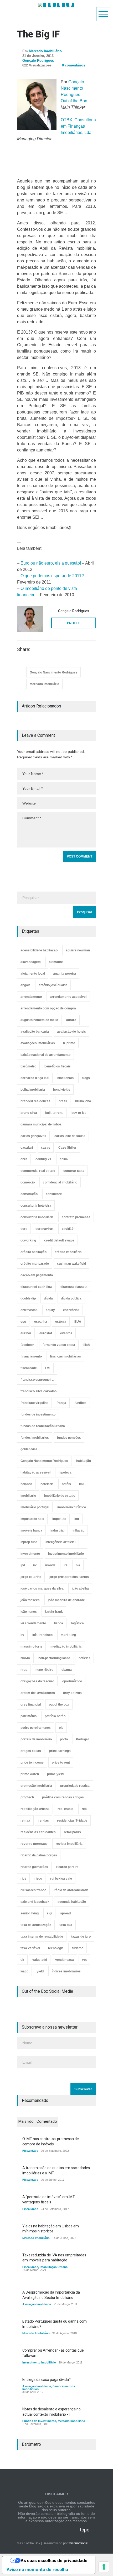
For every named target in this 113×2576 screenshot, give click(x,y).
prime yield (55, 1774)
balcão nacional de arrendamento (45, 1055)
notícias (84, 1658)
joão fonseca (30, 1600)
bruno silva (29, 1113)
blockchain (65, 1078)
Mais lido (26, 2121)
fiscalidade (29, 1368)
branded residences (35, 1101)
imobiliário (28, 1496)
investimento (30, 1554)
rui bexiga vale (61, 1879)
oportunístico (72, 1681)
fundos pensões (69, 1438)
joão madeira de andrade (66, 1600)
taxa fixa (66, 1925)
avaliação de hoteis (71, 1032)
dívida (48, 1298)
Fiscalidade (30, 2151)
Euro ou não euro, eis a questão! (51, 563)
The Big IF (38, 34)
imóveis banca (31, 1530)
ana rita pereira (65, 974)
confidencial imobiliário (60, 1182)
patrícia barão (55, 1716)
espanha (41, 1322)
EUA (78, 1322)
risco (38, 1879)
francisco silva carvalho (38, 1391)
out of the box (59, 1705)
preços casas (31, 1751)
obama (67, 1670)
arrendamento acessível (68, 997)
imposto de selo (32, 1519)
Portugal (82, 1739)
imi (81, 1484)
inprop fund (29, 1542)
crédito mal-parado (35, 1264)
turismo (78, 1948)
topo (85, 2530)
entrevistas (29, 1310)
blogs (86, 1078)
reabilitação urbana (35, 1809)
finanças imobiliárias (65, 1356)
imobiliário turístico (72, 1507)
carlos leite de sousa (70, 1136)
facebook (27, 1345)
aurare (71, 1020)
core (24, 1229)
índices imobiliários (66, 1971)
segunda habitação (72, 1902)
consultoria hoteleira (36, 1206)
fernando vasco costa (59, 1345)
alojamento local (33, 974)
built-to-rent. (54, 1113)
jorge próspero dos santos (69, 1577)
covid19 (68, 1229)
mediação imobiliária (66, 1646)
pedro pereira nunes (36, 1728)
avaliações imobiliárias (38, 1043)
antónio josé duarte (53, 985)
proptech (27, 1797)
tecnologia (56, 1948)
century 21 (43, 1159)
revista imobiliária (69, 1844)
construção (29, 1194)
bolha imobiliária (33, 1090)
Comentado (47, 2121)
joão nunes (29, 1612)
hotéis (66, 1484)
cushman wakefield (71, 1264)
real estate (66, 1809)
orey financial (31, 1705)
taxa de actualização (36, 1925)
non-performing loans (54, 1658)
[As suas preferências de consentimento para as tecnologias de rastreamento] (104, 2567)
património (29, 1716)
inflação (78, 1530)
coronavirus (45, 1229)
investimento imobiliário (66, 1554)
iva (78, 1565)
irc (35, 1565)
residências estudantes (38, 1832)
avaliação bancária (35, 1032)
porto (64, 1739)
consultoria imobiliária (37, 1217)
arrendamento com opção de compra (48, 1008)
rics (23, 1879)
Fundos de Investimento (39, 2421)
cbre (24, 1159)
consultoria (54, 1194)
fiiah (86, 1345)
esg (23, 1322)
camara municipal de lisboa (41, 1124)
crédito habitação (34, 1252)
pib (61, 1728)
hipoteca (65, 1472)
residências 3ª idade (72, 1821)
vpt (84, 1960)
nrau (24, 1670)
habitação (84, 1461)
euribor (26, 1333)
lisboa (59, 1623)
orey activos (72, 1693)
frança (61, 1403)
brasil (63, 1101)
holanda (26, 1484)
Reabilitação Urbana (54, 2267)
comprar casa (74, 1171)
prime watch (30, 1774)
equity (50, 1310)
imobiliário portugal (35, 1507)
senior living (30, 1913)
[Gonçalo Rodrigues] (30, 619)
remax (25, 1821)
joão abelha (80, 1588)
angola (25, 985)
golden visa (29, 1449)
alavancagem (31, 962)
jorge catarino (31, 1577)
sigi (49, 1913)
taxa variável (30, 1948)
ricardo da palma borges (39, 1855)
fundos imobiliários (35, 1438)
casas (46, 1148)
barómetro (28, 1066)
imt (77, 1519)
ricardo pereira (67, 1867)
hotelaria (47, 1484)
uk (22, 1960)
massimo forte (31, 1646)
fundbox (80, 1403)
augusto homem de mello (39, 1020)
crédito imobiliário (68, 1252)
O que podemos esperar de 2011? (52, 576)
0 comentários (74, 65)
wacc (24, 1971)
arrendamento (31, 997)
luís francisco (42, 1635)
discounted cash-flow (36, 1287)
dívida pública (71, 1298)
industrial (57, 1530)
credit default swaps (59, 1240)
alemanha (56, 962)
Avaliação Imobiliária (37, 2304)
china (64, 1159)
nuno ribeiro (44, 1670)
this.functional (78, 2543)
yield (40, 1971)
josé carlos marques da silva (42, 1588)
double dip (28, 1298)
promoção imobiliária (36, 1786)
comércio (28, 1182)
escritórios (71, 1310)
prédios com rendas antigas (63, 1797)
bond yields (62, 1090)
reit (84, 1809)
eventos (66, 1333)
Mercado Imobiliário (45, 51)
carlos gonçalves (33, 1136)
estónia (61, 1322)
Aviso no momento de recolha (37, 2569)
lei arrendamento (33, 1623)
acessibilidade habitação (39, 950)
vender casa (65, 1960)
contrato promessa (76, 1217)
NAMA (25, 1658)
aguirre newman (78, 950)
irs (66, 1565)
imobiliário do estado (60, 1496)
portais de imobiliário (36, 1739)
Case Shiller (67, 1148)
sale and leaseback (35, 1902)
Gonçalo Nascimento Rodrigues (72, 88)
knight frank (54, 1612)
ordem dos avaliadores (38, 1693)
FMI (48, 1368)
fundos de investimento (38, 1414)
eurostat (46, 1333)
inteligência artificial (60, 1542)
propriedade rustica (75, 1786)
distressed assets (74, 1287)
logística (78, 1623)
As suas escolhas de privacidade (54, 2560)
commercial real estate (38, 1171)
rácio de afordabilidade (71, 1890)
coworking (28, 1240)
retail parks (72, 1832)
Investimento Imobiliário (39, 2362)
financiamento (31, 1356)
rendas (44, 1821)
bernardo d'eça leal (35, 1078)
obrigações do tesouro (37, 1681)
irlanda (50, 1565)
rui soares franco (33, 1890)
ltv (22, 1635)
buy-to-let (79, 1113)
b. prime (69, 1043)
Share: (24, 649)
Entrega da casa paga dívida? (47, 2380)
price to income (32, 1763)
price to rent (61, 1763)
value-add (40, 1960)
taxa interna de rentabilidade (42, 1937)
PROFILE (74, 623)
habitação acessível (35, 1472)
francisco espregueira (37, 1380)
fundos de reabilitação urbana (43, 1426)
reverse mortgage (34, 1844)
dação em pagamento (37, 1275)
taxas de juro (81, 1937)
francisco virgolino (34, 1403)
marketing (68, 1635)
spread (65, 1913)
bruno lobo (83, 1101)
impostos (59, 1519)
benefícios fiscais (58, 1066)
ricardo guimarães (34, 1867)
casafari (27, 1148)
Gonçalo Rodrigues (38, 61)
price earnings (60, 1751)
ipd (23, 1565)
